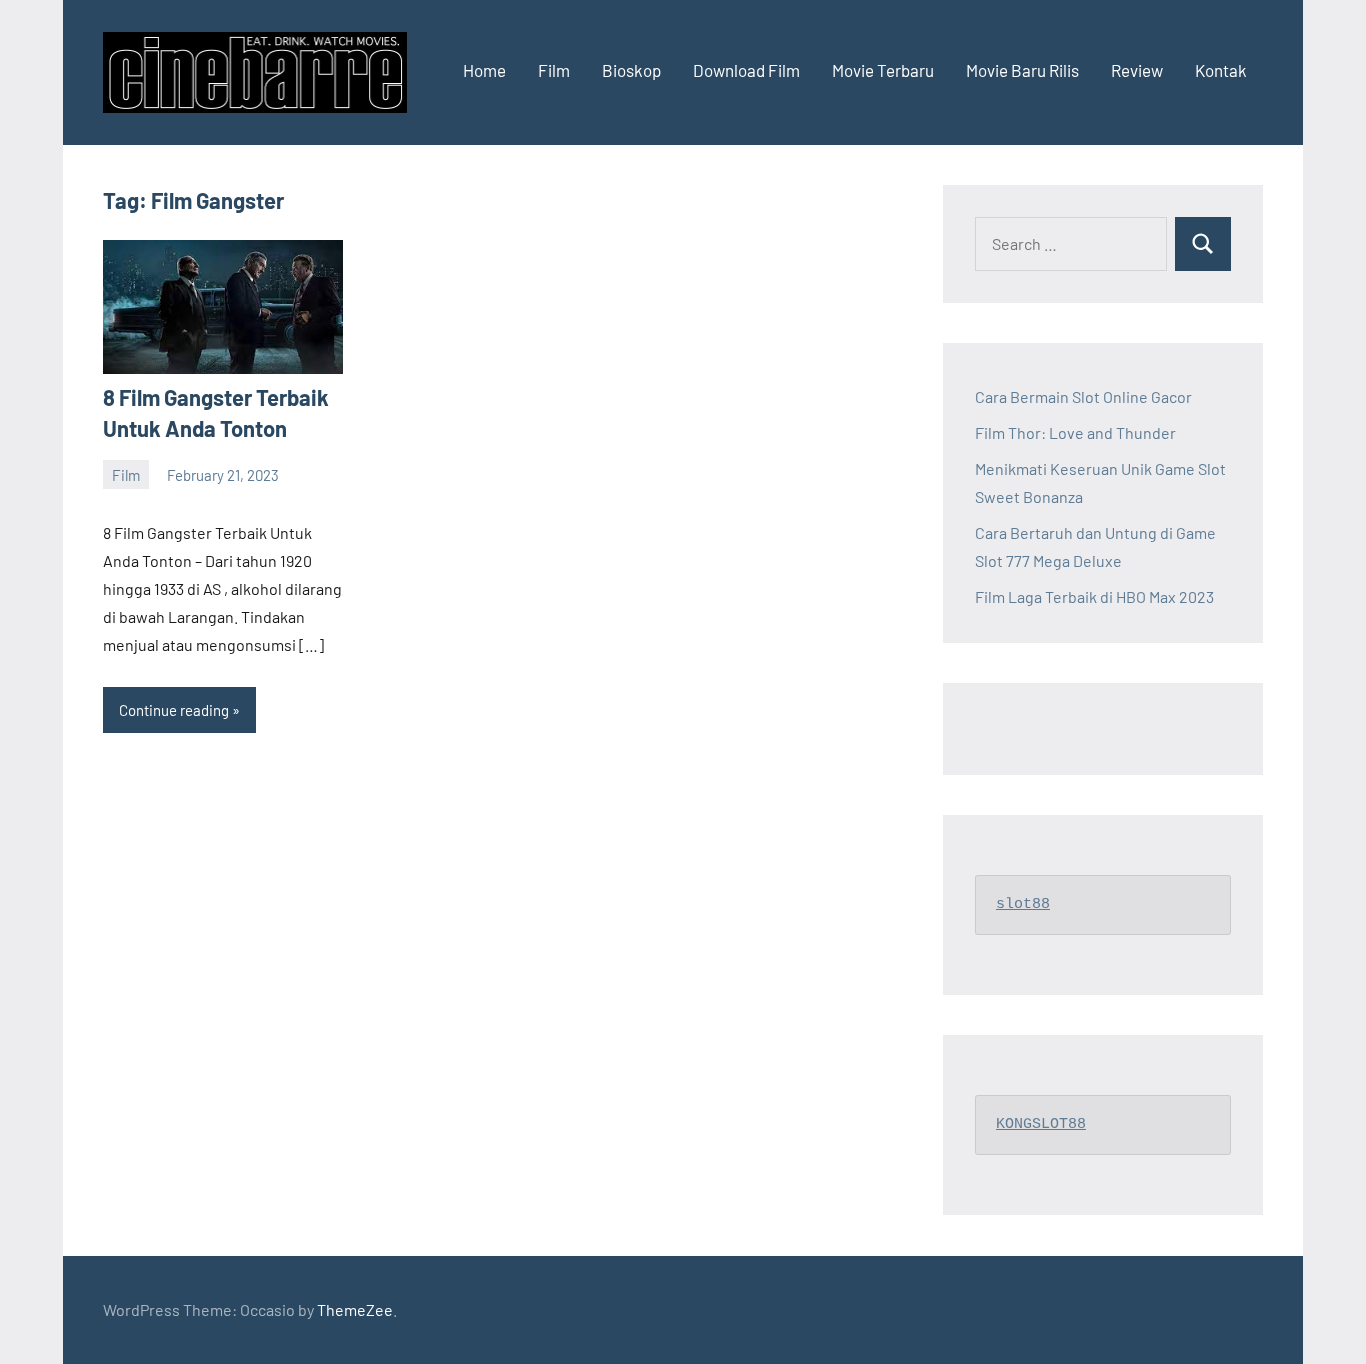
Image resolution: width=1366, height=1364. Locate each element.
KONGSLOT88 (1041, 1124)
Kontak (1221, 70)
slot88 (1023, 904)
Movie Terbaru (883, 70)
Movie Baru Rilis (1022, 70)
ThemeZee (355, 1309)
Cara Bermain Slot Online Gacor (1083, 396)
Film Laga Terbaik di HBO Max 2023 (1094, 596)
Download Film (746, 70)
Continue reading (174, 710)
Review (1137, 70)
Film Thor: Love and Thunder (1075, 432)
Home (484, 70)
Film (554, 70)
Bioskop (631, 70)
